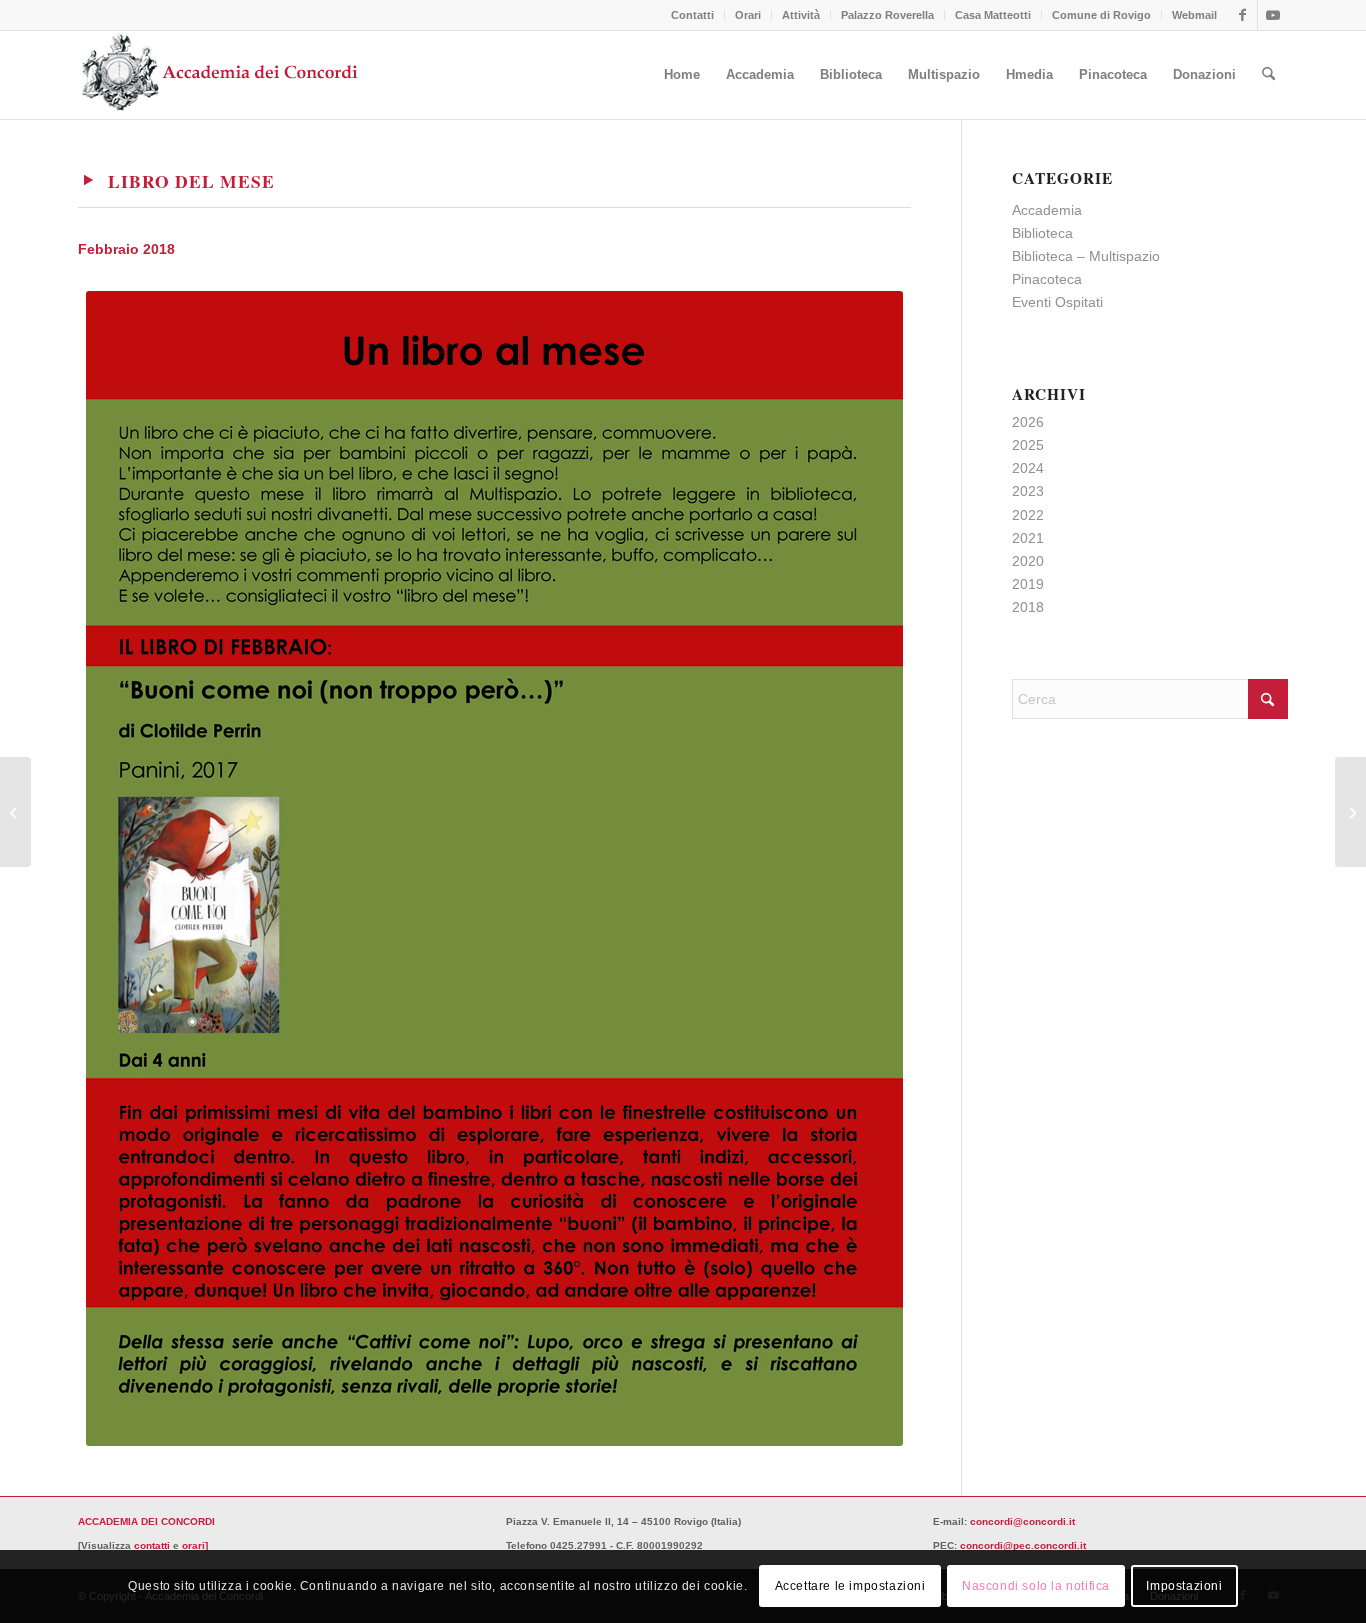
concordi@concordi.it (1022, 1521)
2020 (1028, 561)
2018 (1028, 607)
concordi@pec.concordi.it (1023, 1545)
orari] (195, 1545)
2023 (1028, 491)
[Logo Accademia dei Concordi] (220, 75)
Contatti (692, 15)
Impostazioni (1184, 1586)
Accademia (1047, 210)
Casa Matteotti (993, 15)
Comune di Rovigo (1101, 15)
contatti (152, 1545)
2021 (1028, 538)
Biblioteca (1042, 233)
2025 (1028, 445)
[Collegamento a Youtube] (1273, 15)
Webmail (1194, 15)
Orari (748, 15)
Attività (801, 15)
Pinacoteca (1047, 279)
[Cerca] (1268, 75)
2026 (1028, 422)
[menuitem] (693, 15)
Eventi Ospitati (1057, 302)
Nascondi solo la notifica (1036, 1586)
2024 (1028, 468)
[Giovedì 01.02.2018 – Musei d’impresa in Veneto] (15, 812)
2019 (1028, 584)
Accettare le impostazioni (850, 1586)
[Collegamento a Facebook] (1242, 15)
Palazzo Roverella (887, 15)
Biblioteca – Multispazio (1086, 256)
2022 (1028, 515)
